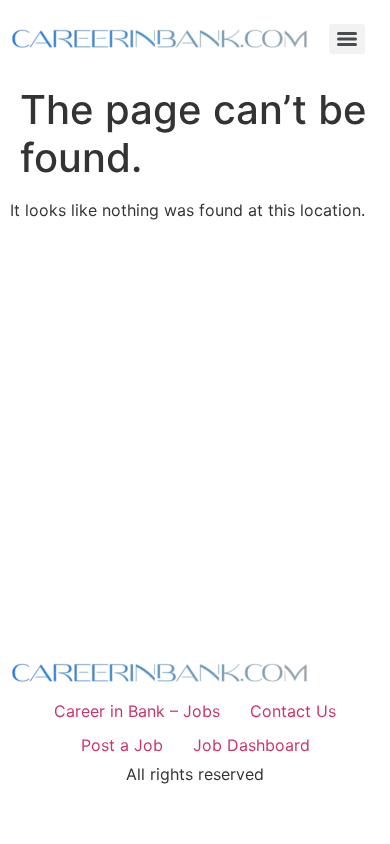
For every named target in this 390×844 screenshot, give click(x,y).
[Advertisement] (195, 431)
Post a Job (122, 745)
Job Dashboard (251, 745)
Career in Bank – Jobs (137, 711)
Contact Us (293, 711)
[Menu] (347, 39)
